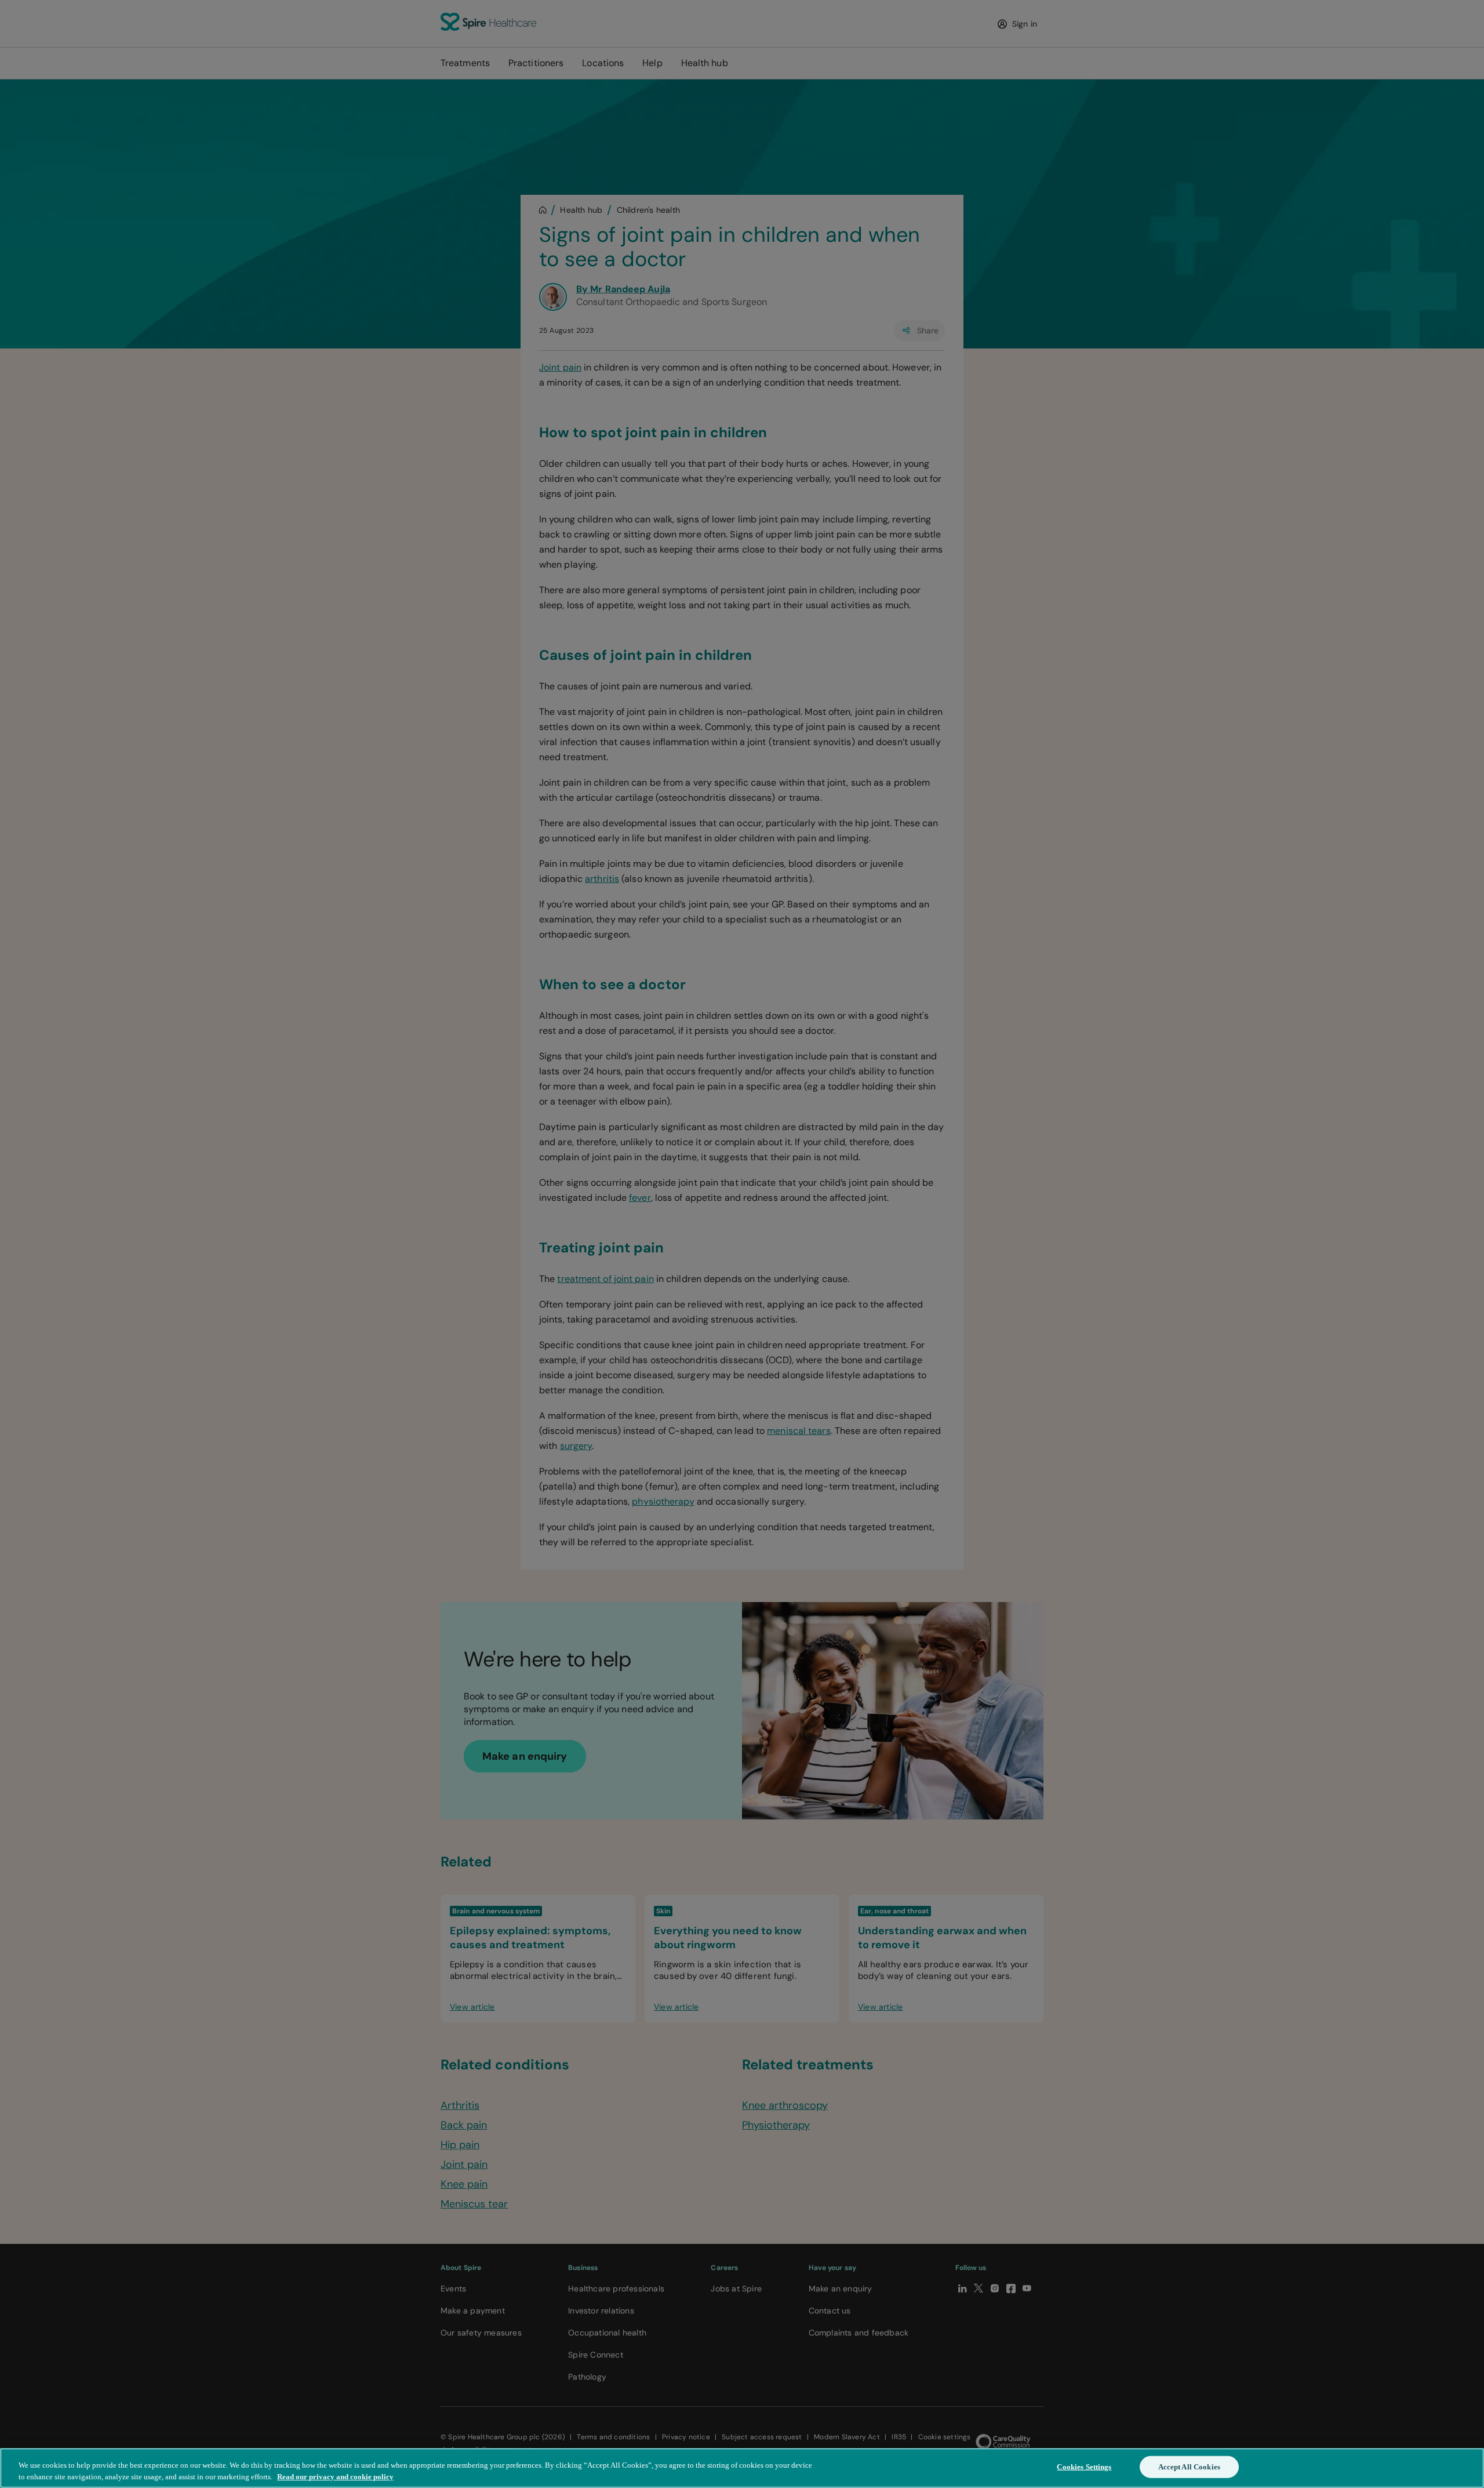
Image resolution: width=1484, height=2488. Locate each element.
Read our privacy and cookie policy (335, 2476)
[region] (742, 2468)
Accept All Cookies (1189, 2467)
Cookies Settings (1084, 2467)
